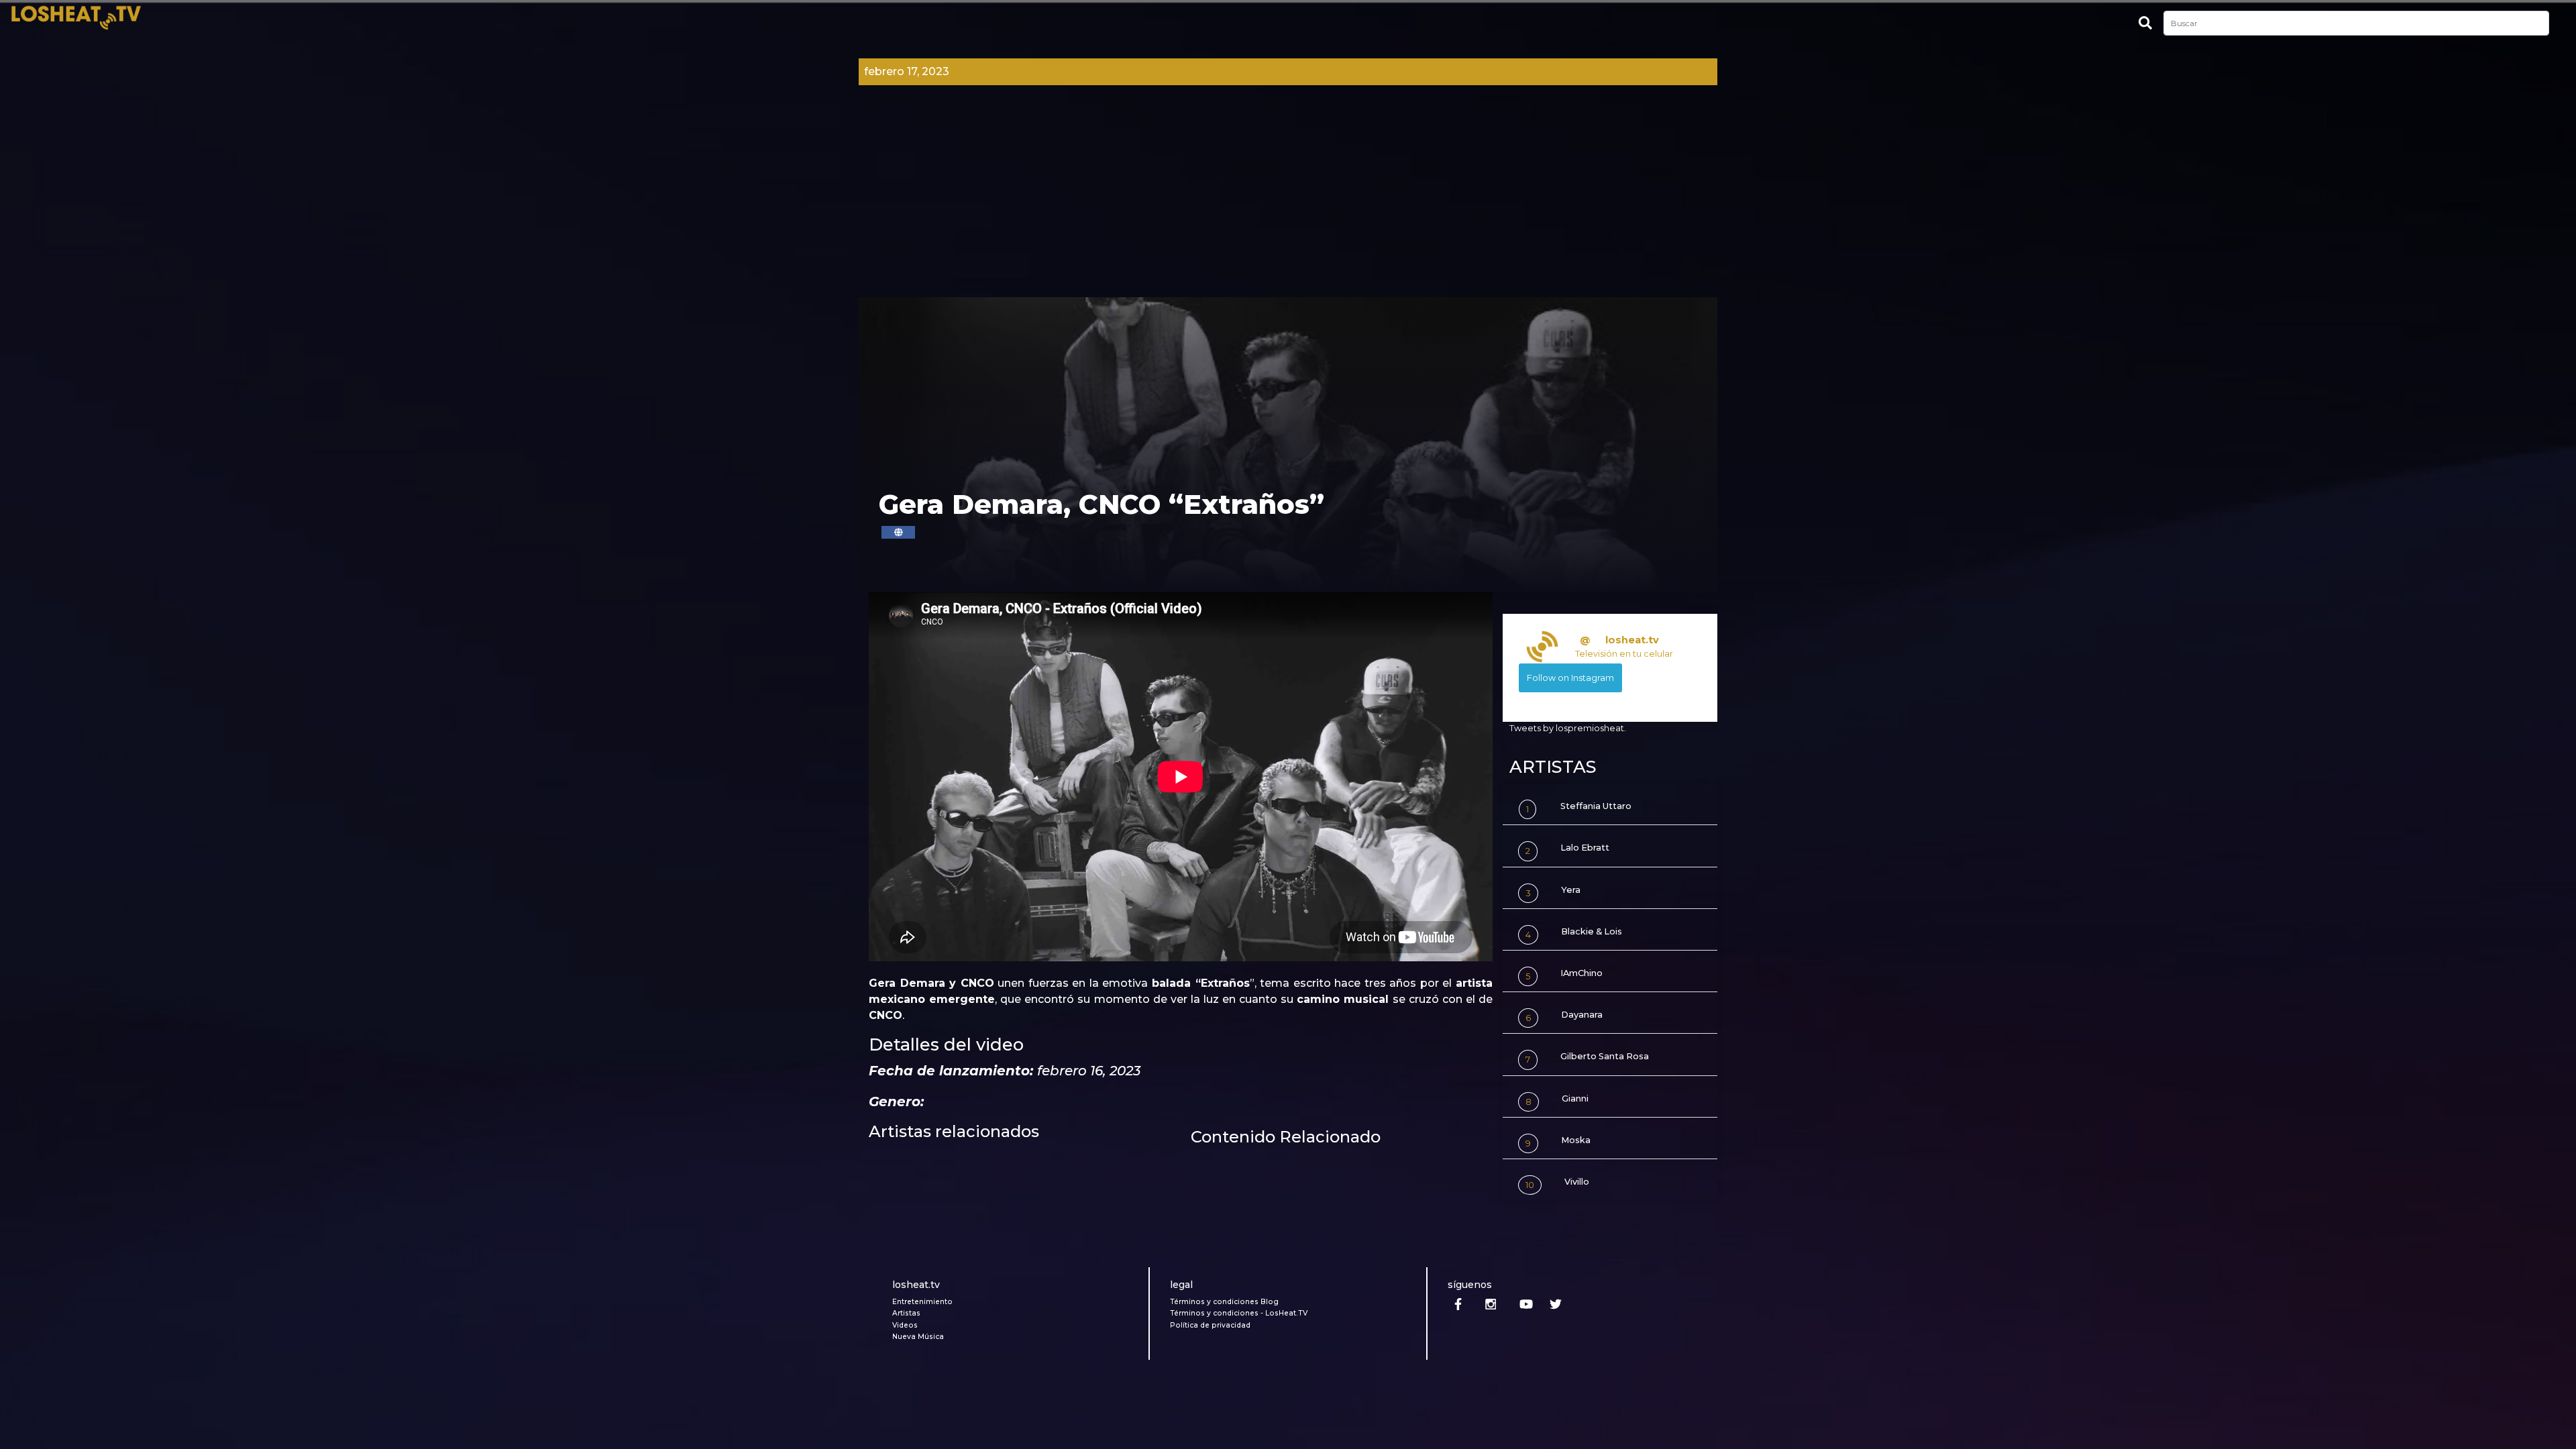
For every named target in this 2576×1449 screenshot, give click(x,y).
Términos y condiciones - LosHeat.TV (1239, 1313)
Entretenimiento (922, 1302)
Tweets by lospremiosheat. (1568, 728)
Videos (905, 1325)
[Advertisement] (1288, 197)
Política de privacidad (1210, 1325)
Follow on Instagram (1570, 678)
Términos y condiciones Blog (1224, 1302)
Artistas (906, 1313)
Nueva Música (918, 1337)
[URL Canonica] (898, 532)
